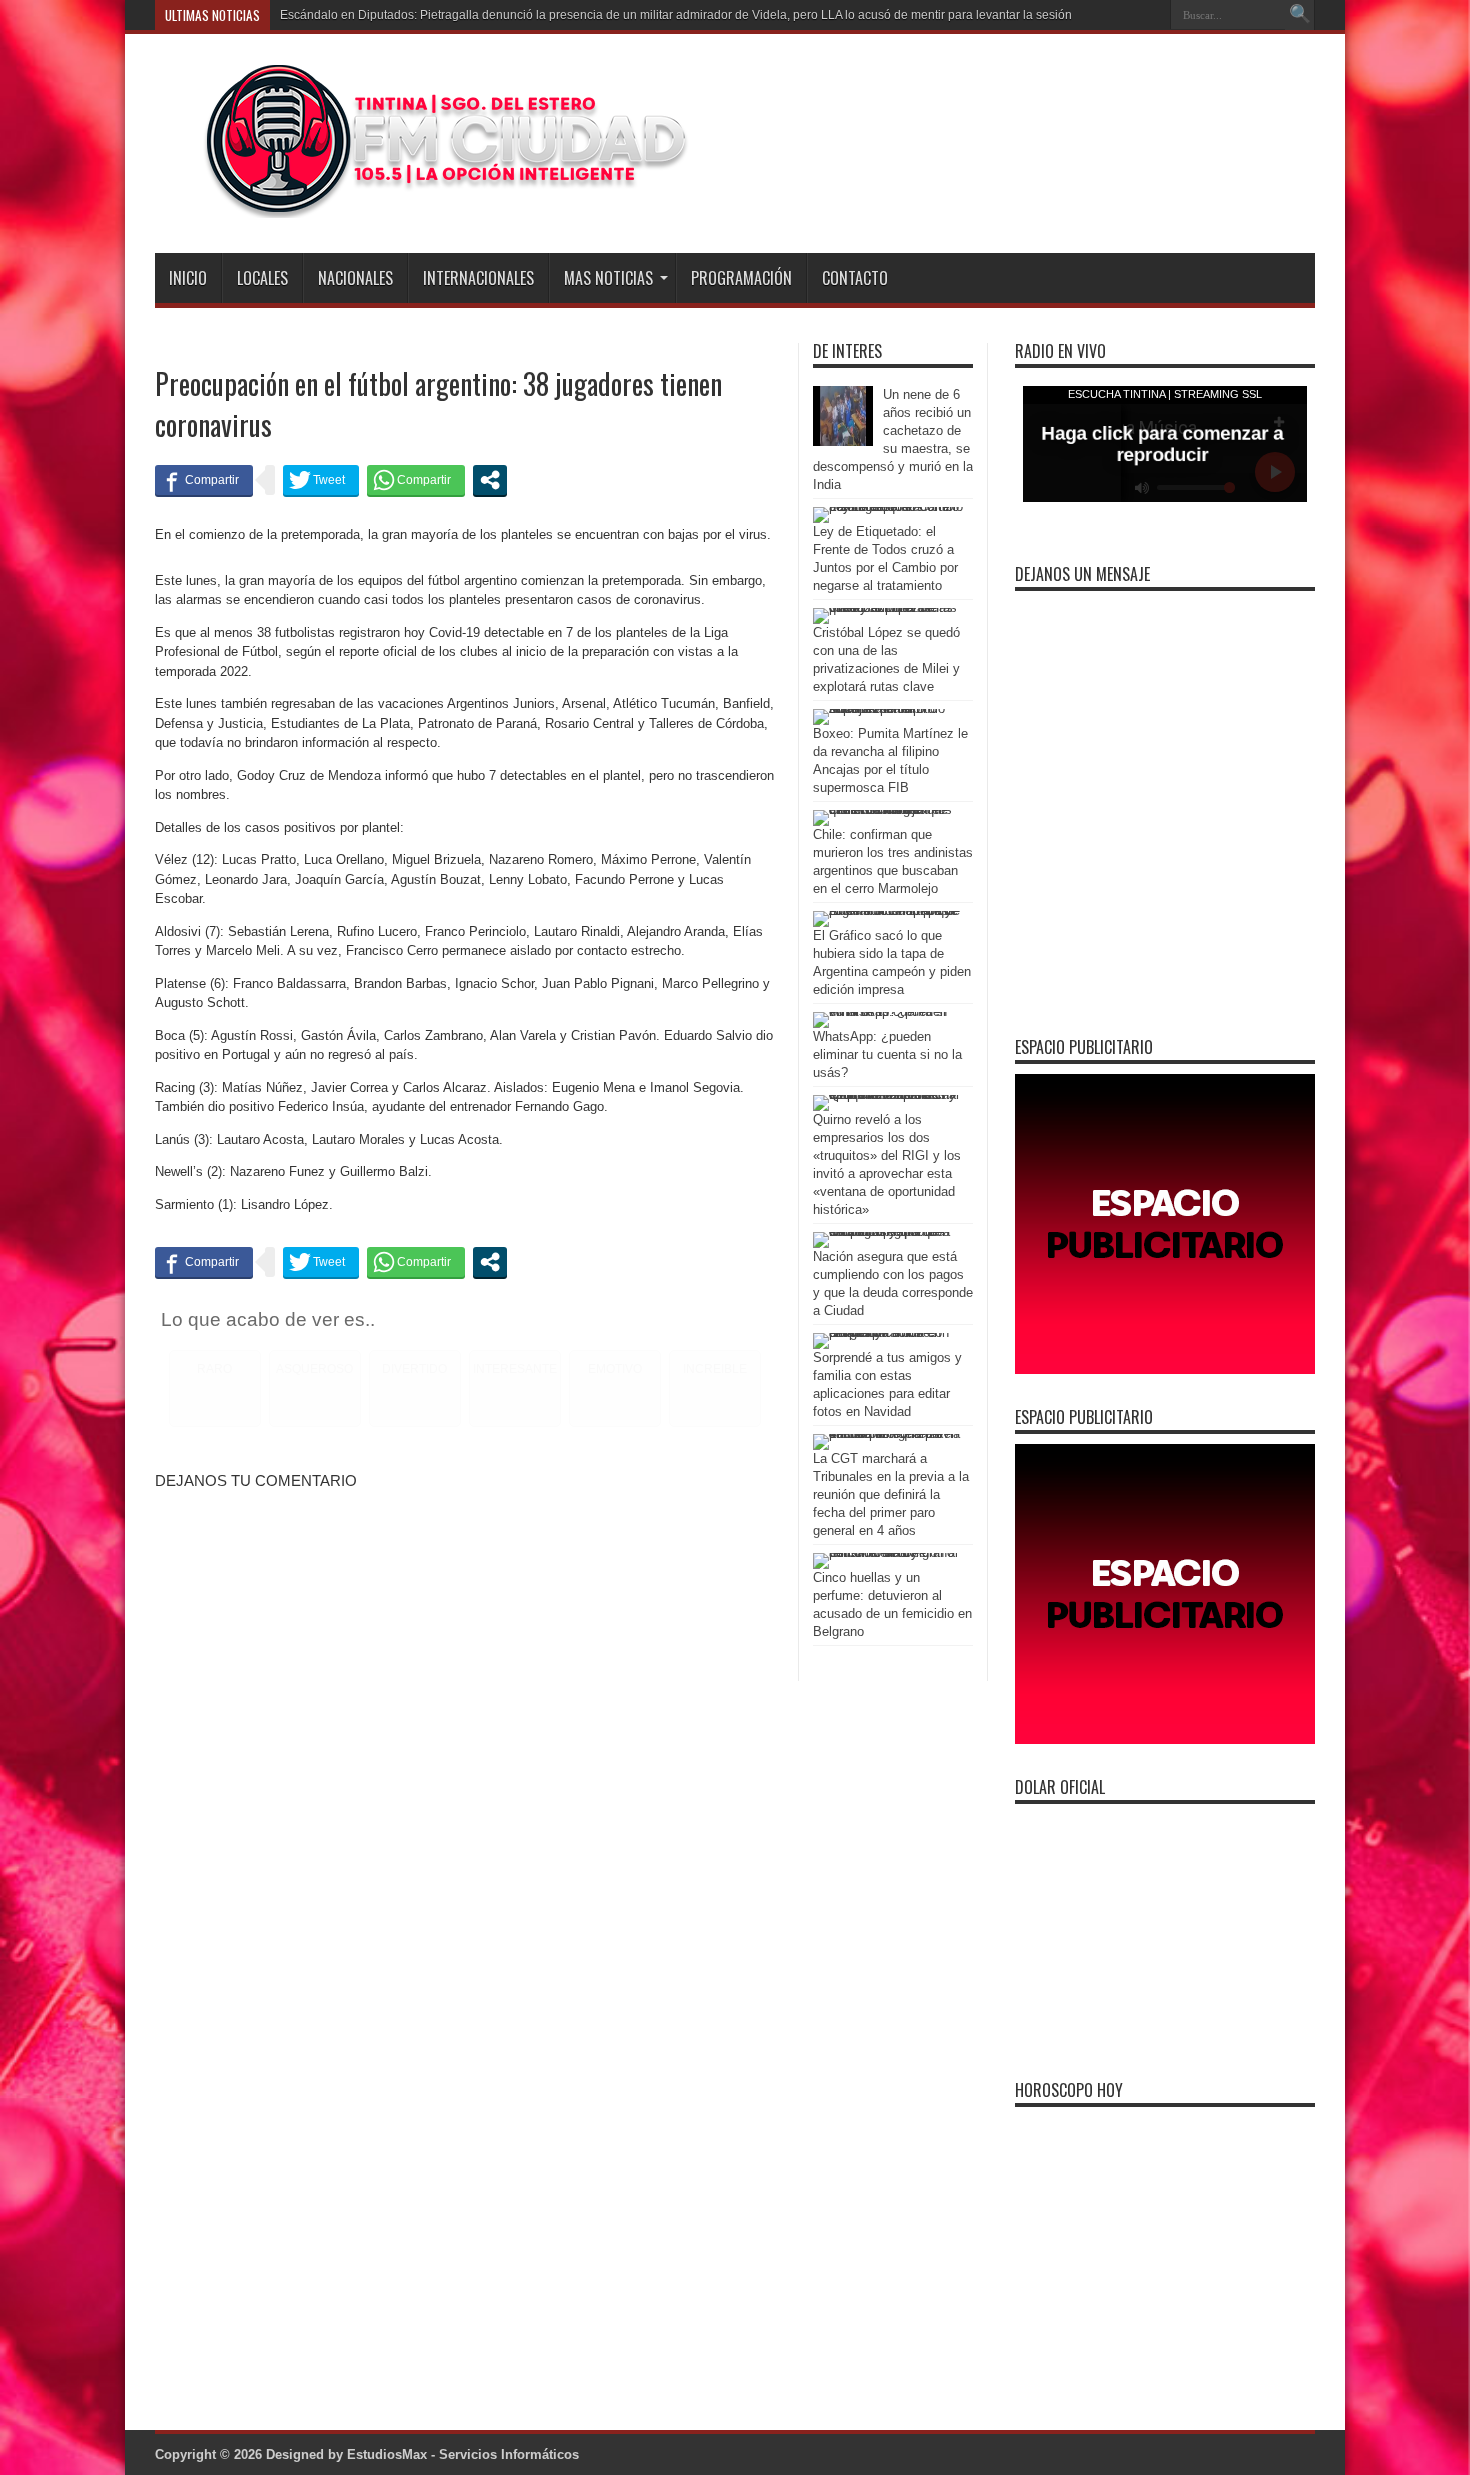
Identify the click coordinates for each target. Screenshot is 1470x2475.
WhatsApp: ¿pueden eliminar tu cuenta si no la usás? (887, 1054)
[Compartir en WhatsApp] (416, 480)
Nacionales (355, 278)
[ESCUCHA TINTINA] (423, 203)
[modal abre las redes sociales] (490, 480)
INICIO (188, 278)
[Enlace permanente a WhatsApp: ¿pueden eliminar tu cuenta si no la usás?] (888, 1011)
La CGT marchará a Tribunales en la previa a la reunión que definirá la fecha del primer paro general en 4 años (891, 1494)
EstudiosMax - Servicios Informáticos (463, 2454)
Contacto (855, 278)
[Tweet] (321, 480)
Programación (741, 278)
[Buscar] (1300, 15)
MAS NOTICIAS (608, 278)
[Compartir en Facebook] (204, 480)
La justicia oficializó (333, 15)
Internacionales (478, 278)
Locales (262, 278)
